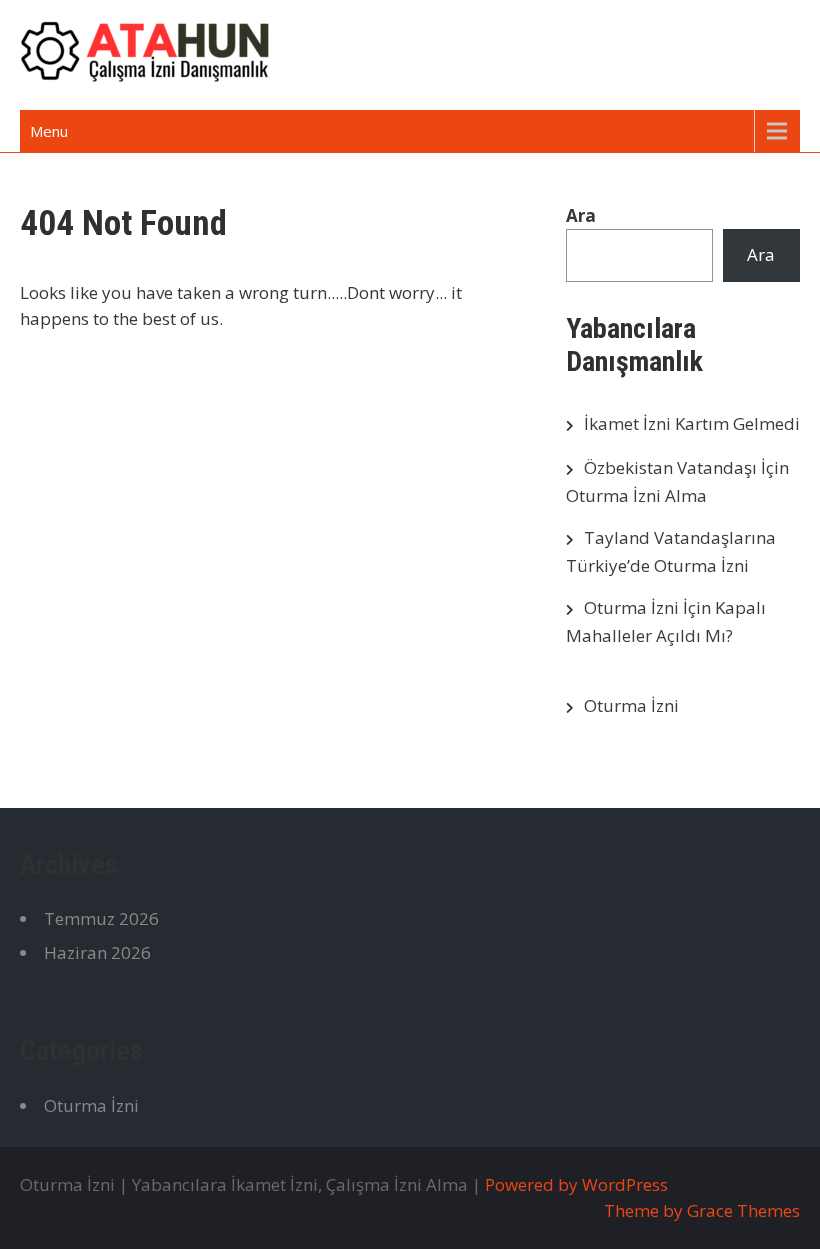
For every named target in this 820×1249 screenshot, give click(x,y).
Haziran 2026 (97, 952)
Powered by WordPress (576, 1184)
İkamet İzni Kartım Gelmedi (692, 423)
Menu (49, 131)
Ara (581, 215)
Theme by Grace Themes (702, 1210)
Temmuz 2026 (101, 918)
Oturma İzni (631, 705)
